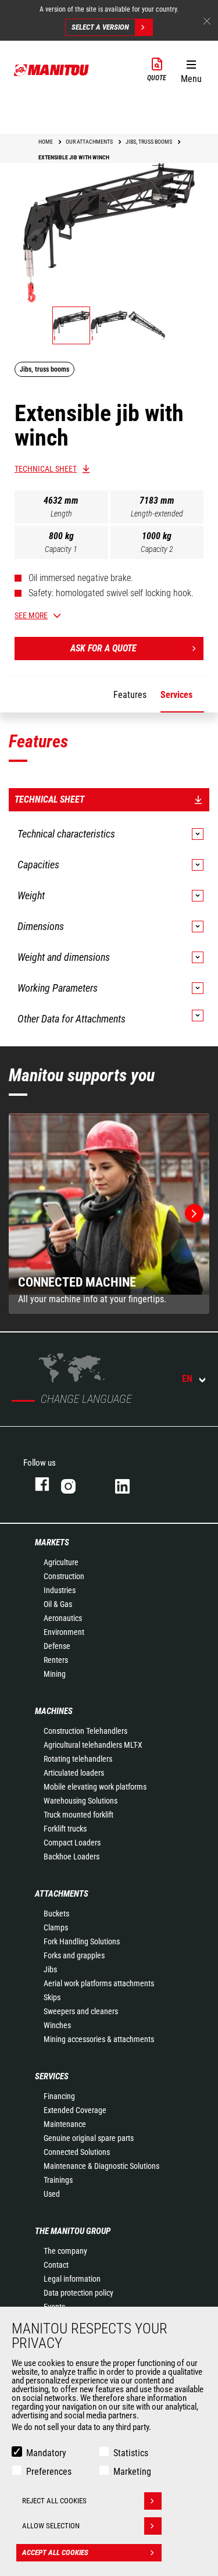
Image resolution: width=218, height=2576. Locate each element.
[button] (191, 69)
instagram (76, 1484)
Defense (57, 1646)
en (187, 1379)
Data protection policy (78, 2293)
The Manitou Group (73, 2231)
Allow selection (51, 2526)
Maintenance (65, 2124)
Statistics (131, 2453)
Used (52, 2194)
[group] (109, 1214)
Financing (59, 2096)
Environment (64, 1632)
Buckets (56, 1914)
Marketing (132, 2472)
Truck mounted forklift (78, 1815)
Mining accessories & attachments (99, 2039)
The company (65, 2251)
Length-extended (157, 514)
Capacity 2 (157, 549)
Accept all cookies (55, 2552)
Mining (55, 1674)
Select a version (100, 27)
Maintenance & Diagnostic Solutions (101, 2166)
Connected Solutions (77, 2152)
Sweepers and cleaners (81, 2011)
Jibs (50, 1969)
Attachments (62, 1894)
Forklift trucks (65, 1829)
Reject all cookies (54, 2501)
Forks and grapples (74, 1955)
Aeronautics (63, 1618)
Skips (52, 1997)
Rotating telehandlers (78, 1759)
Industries (60, 1590)
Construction (64, 1576)
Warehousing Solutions (81, 1801)
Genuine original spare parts (89, 2138)
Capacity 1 (61, 549)
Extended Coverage (75, 2110)
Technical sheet (46, 469)
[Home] (52, 70)
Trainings (58, 2180)
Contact (56, 2265)
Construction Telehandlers (85, 1731)
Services (52, 2076)
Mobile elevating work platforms (95, 1787)
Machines (54, 1711)
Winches (57, 2025)
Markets (52, 1542)
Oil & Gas (58, 1604)
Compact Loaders (72, 1843)
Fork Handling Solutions (82, 1941)
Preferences (49, 2472)
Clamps (56, 1927)
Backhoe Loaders (72, 1857)
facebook (36, 1484)
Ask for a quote (103, 648)
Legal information (72, 2279)
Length (61, 514)
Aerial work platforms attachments (99, 1983)
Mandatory (46, 2453)
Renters (56, 1660)
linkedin (131, 1484)
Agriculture (61, 1562)
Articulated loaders (74, 1773)
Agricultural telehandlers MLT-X (93, 1745)
